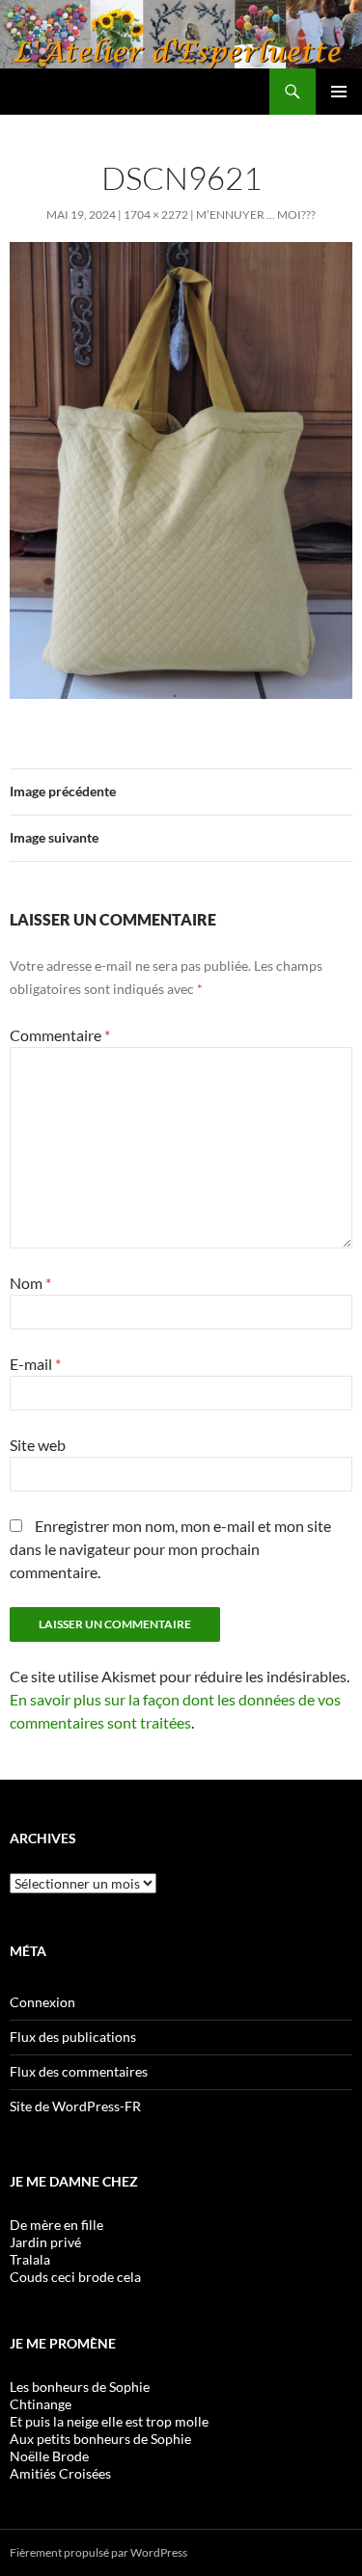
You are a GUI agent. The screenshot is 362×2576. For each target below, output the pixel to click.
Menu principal (339, 92)
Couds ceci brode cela (75, 2277)
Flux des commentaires (79, 2071)
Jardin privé (45, 2242)
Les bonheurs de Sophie (80, 2387)
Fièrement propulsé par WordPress (98, 2552)
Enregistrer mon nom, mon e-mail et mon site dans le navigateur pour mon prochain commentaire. (170, 1549)
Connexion (42, 2002)
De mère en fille (56, 2225)
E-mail (35, 1364)
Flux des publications (73, 2037)
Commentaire (60, 1035)
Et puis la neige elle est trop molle (109, 2421)
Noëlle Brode (49, 2456)
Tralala (30, 2259)
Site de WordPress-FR (75, 2106)
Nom (30, 1283)
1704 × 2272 (156, 215)
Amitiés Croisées (60, 2473)
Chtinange (41, 2404)
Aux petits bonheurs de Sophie (100, 2439)
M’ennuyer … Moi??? (256, 215)
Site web (38, 1445)
